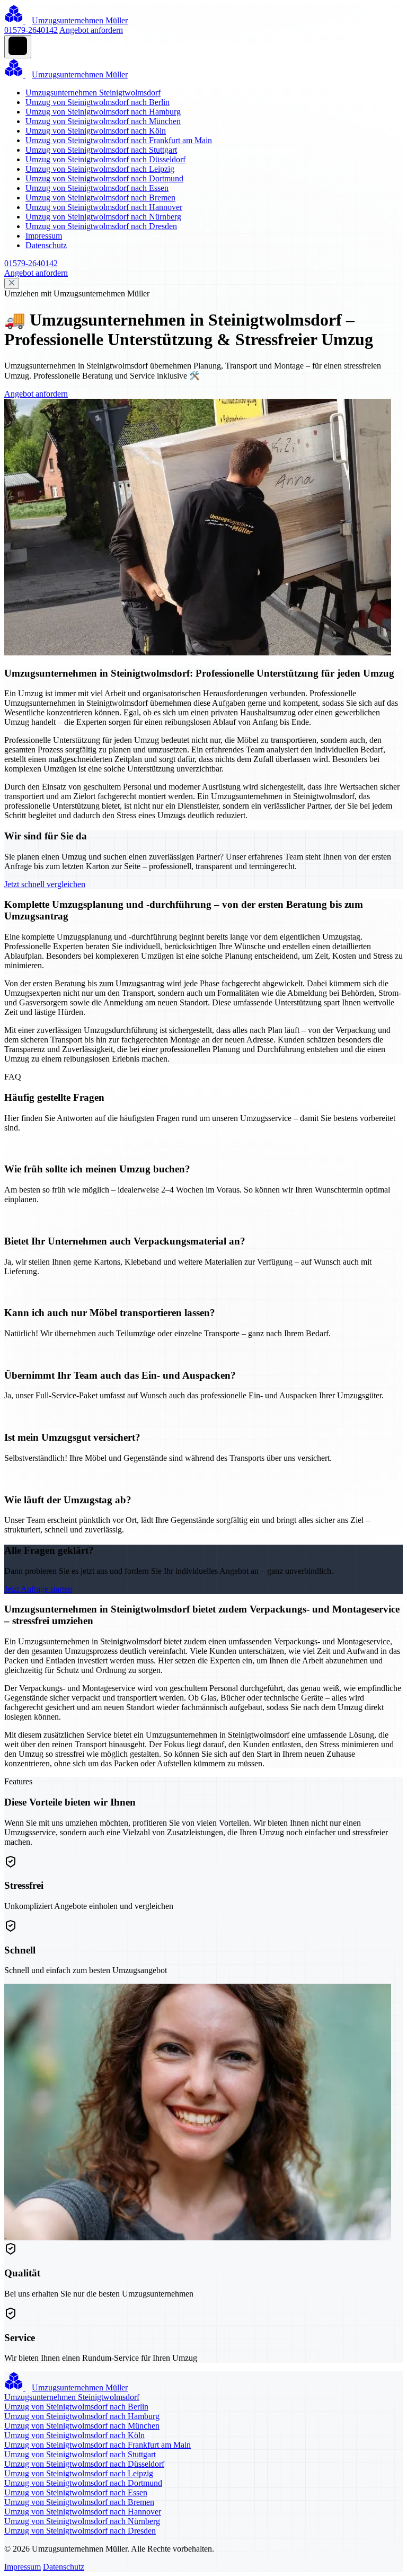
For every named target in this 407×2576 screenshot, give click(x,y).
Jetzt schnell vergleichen (45, 884)
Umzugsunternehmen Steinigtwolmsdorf (93, 93)
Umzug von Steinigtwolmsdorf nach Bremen (100, 198)
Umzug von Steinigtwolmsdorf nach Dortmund (104, 178)
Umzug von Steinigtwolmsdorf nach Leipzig (100, 169)
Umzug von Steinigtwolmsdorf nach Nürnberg (103, 217)
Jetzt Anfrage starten (38, 1589)
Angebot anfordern (91, 30)
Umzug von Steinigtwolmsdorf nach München (103, 121)
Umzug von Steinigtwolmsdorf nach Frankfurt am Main (119, 140)
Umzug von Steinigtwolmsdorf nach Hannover (104, 207)
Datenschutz (46, 245)
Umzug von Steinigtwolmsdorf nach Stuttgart (101, 150)
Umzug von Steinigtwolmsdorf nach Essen (97, 188)
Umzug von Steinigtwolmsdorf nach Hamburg (103, 112)
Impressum (44, 236)
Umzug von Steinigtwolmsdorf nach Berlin (98, 102)
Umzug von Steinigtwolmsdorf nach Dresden (101, 226)
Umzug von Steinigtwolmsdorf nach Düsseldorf (105, 159)
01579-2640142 (31, 30)
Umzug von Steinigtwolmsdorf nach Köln (96, 131)
